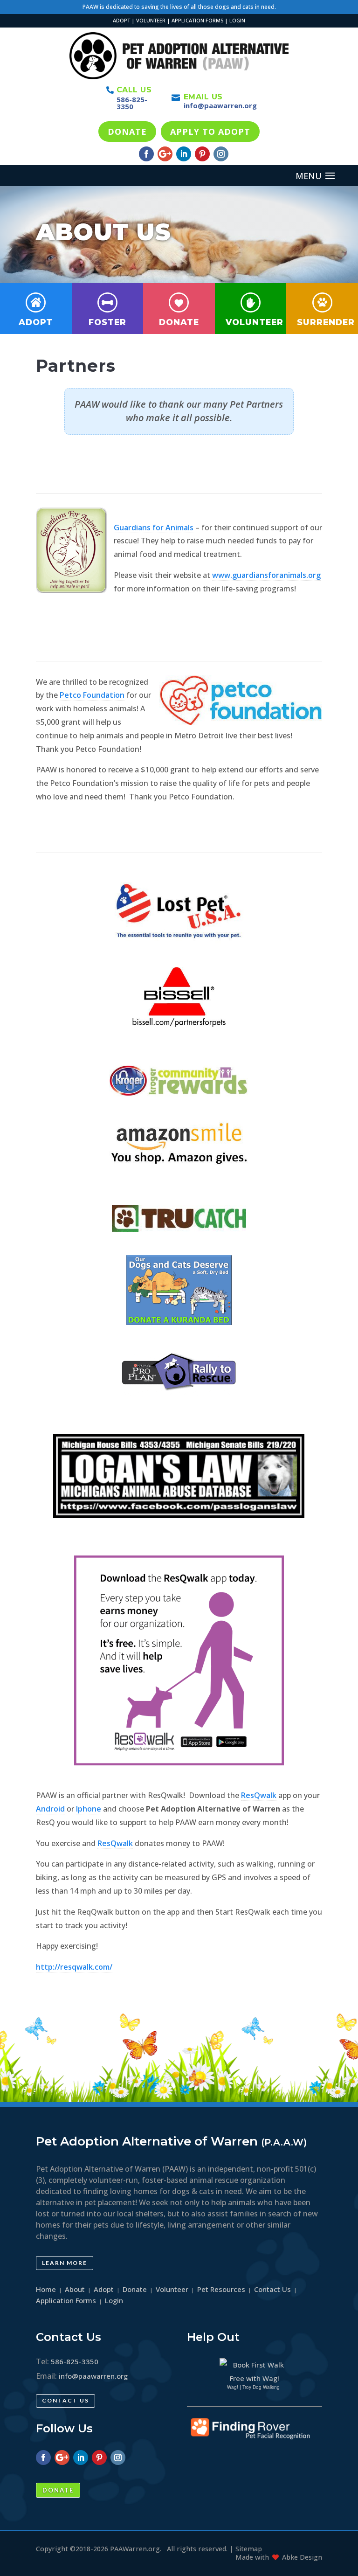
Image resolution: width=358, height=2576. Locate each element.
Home (46, 2289)
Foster (107, 322)
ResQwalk (259, 1795)
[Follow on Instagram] (221, 154)
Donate (179, 322)
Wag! (233, 2387)
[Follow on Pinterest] (202, 154)
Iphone (89, 1809)
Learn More (65, 2263)
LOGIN (237, 20)
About (75, 2289)
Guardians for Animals (154, 528)
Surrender (326, 322)
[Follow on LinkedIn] (184, 154)
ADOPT (121, 20)
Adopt (36, 322)
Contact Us (65, 2400)
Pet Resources (221, 2289)
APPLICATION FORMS (197, 20)
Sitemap (249, 2549)
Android (50, 1809)
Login (114, 2300)
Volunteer (255, 322)
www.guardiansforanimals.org (266, 575)
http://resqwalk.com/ (74, 1967)
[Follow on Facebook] (146, 154)
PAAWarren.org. (136, 2549)
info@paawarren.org (220, 105)
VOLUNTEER (151, 20)
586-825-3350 (132, 103)
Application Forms (66, 2300)
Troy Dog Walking (261, 2387)
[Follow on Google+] (165, 154)
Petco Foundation (92, 695)
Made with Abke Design (279, 2557)
